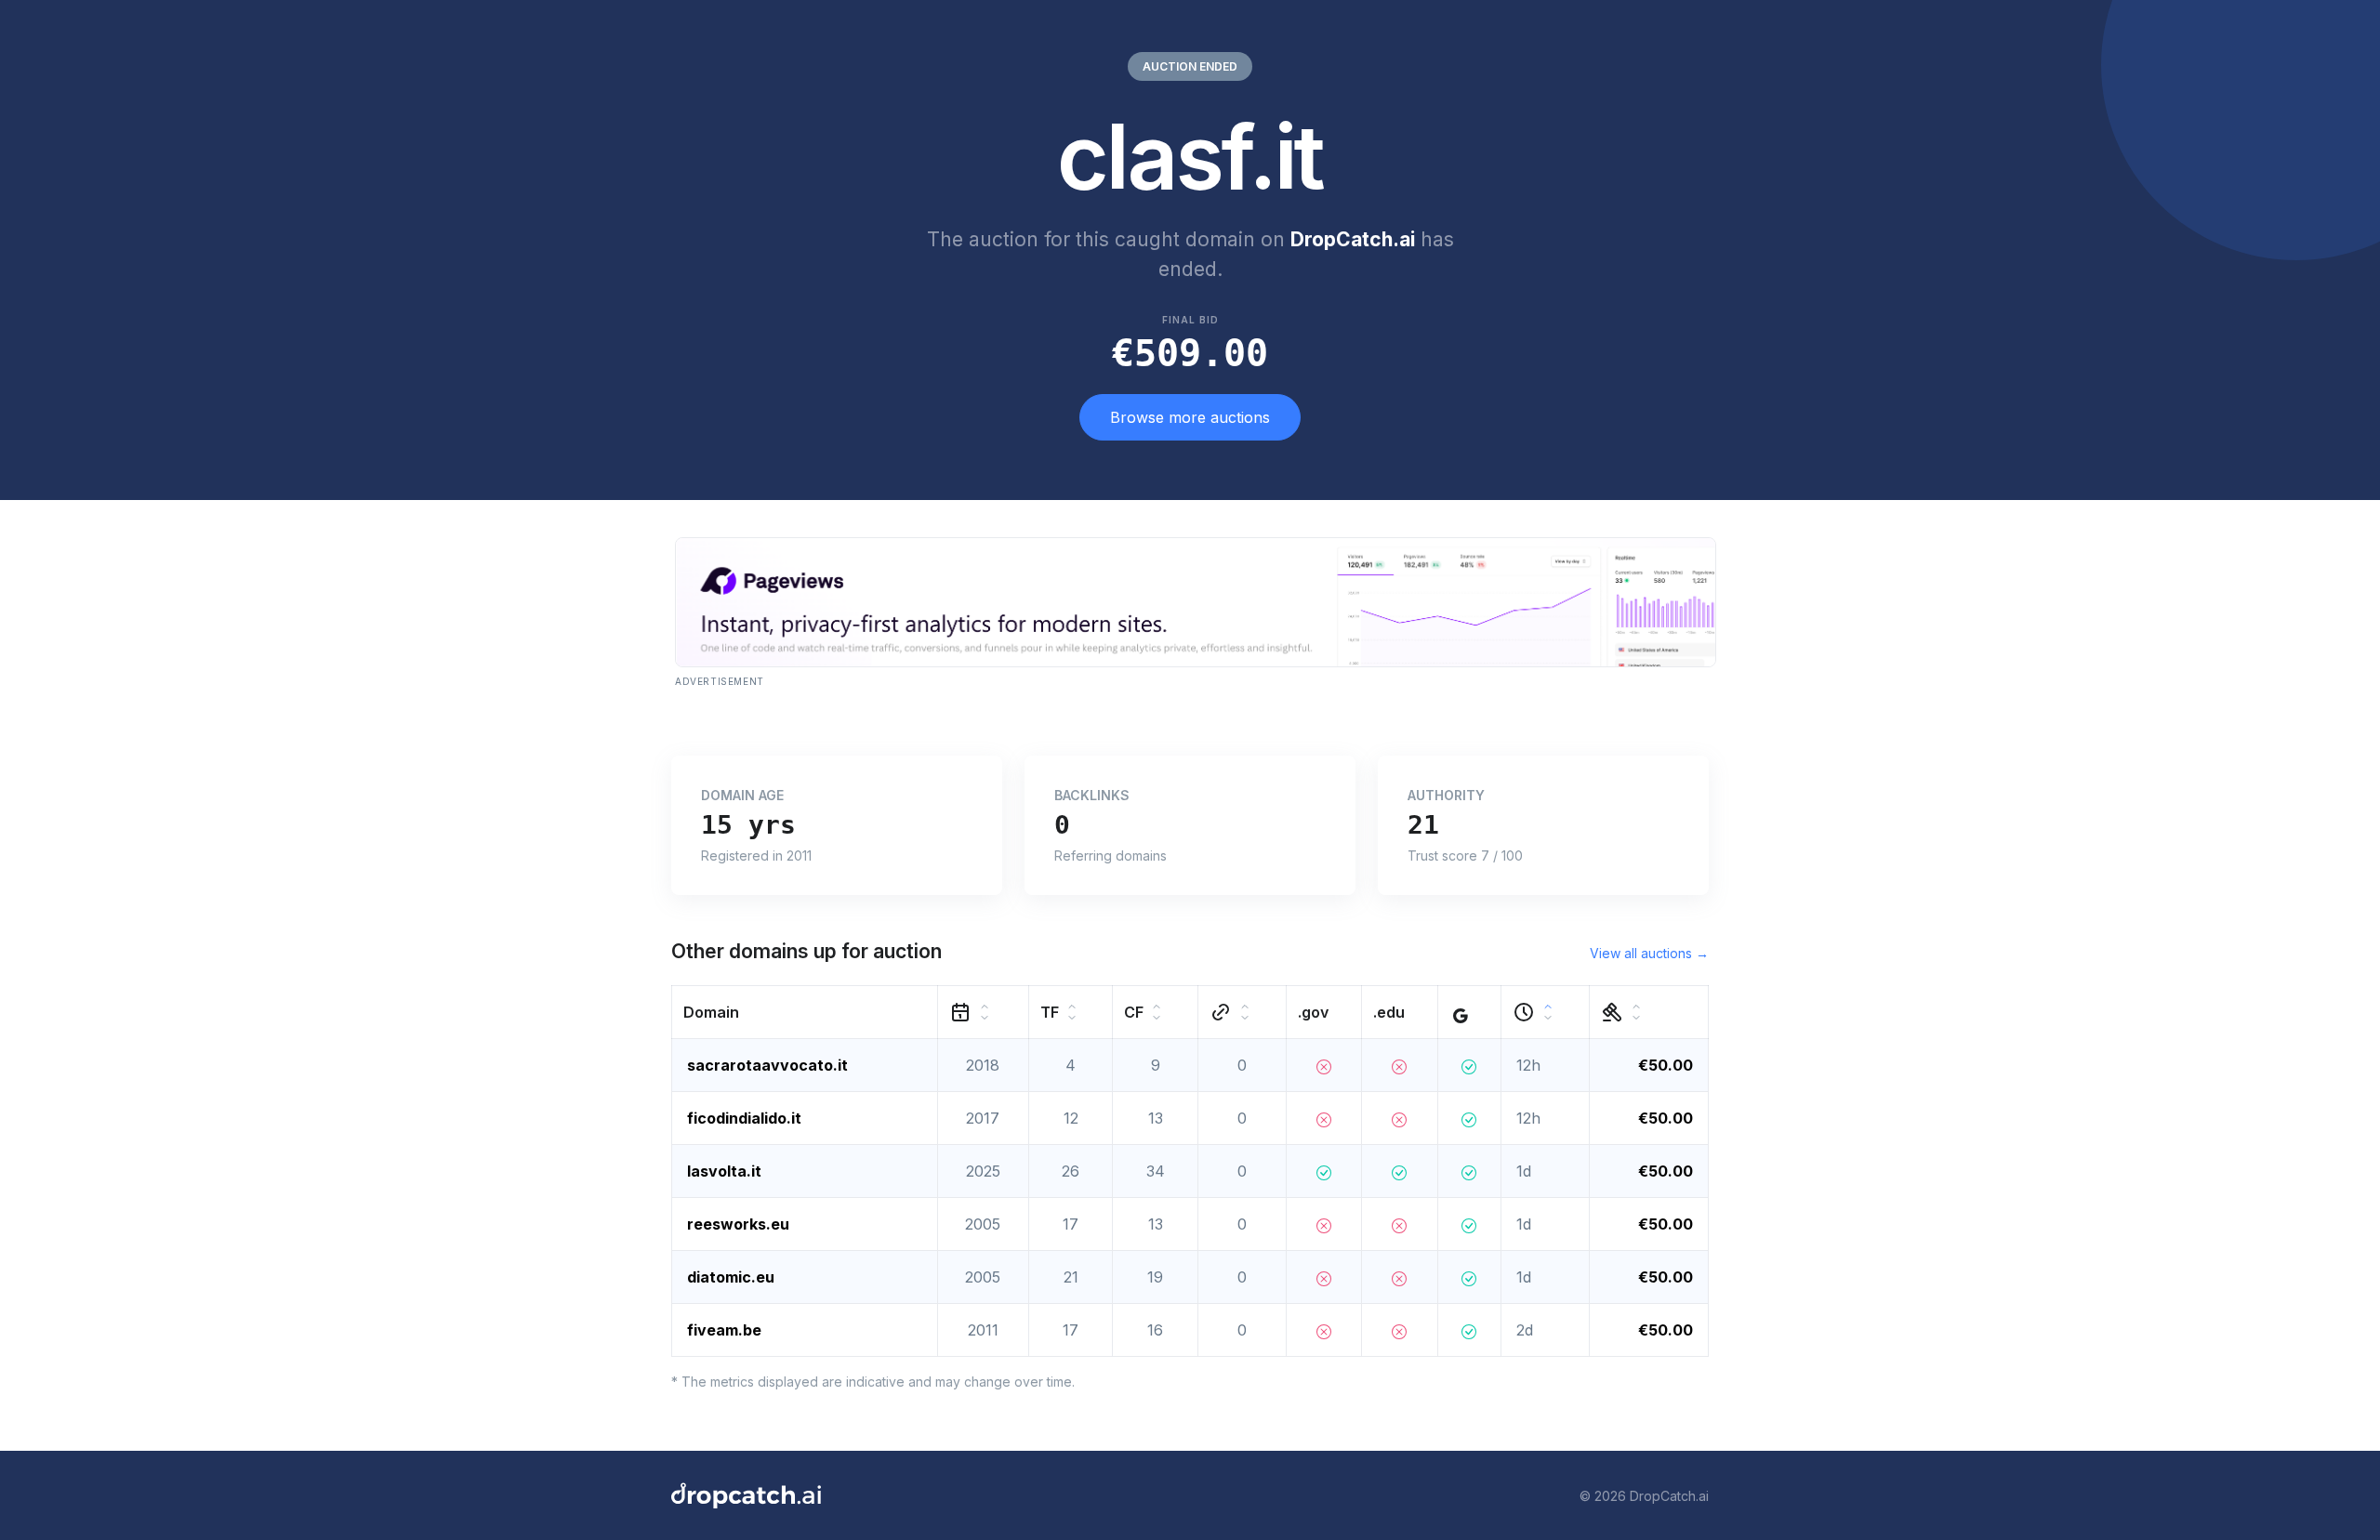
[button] (805, 1013)
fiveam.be (724, 1330)
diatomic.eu (731, 1277)
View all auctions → (1649, 953)
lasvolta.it (724, 1171)
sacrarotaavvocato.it (767, 1065)
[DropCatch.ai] (746, 1495)
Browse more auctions (1190, 417)
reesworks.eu (738, 1224)
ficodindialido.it (744, 1118)
